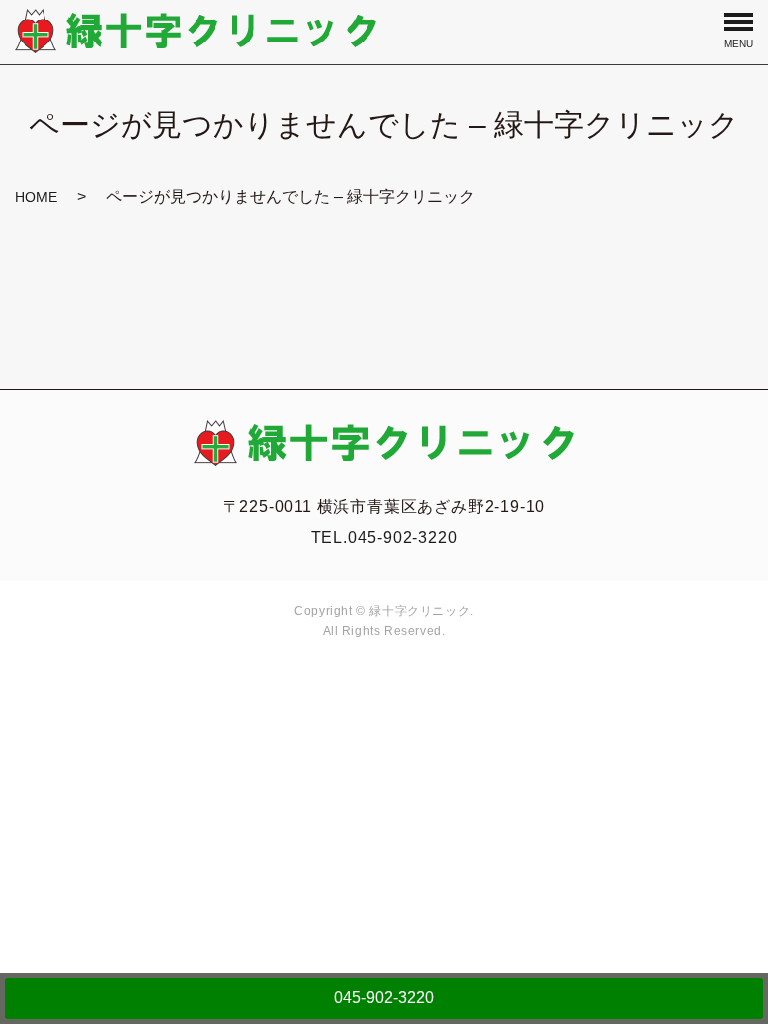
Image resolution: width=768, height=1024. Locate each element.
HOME (36, 197)
